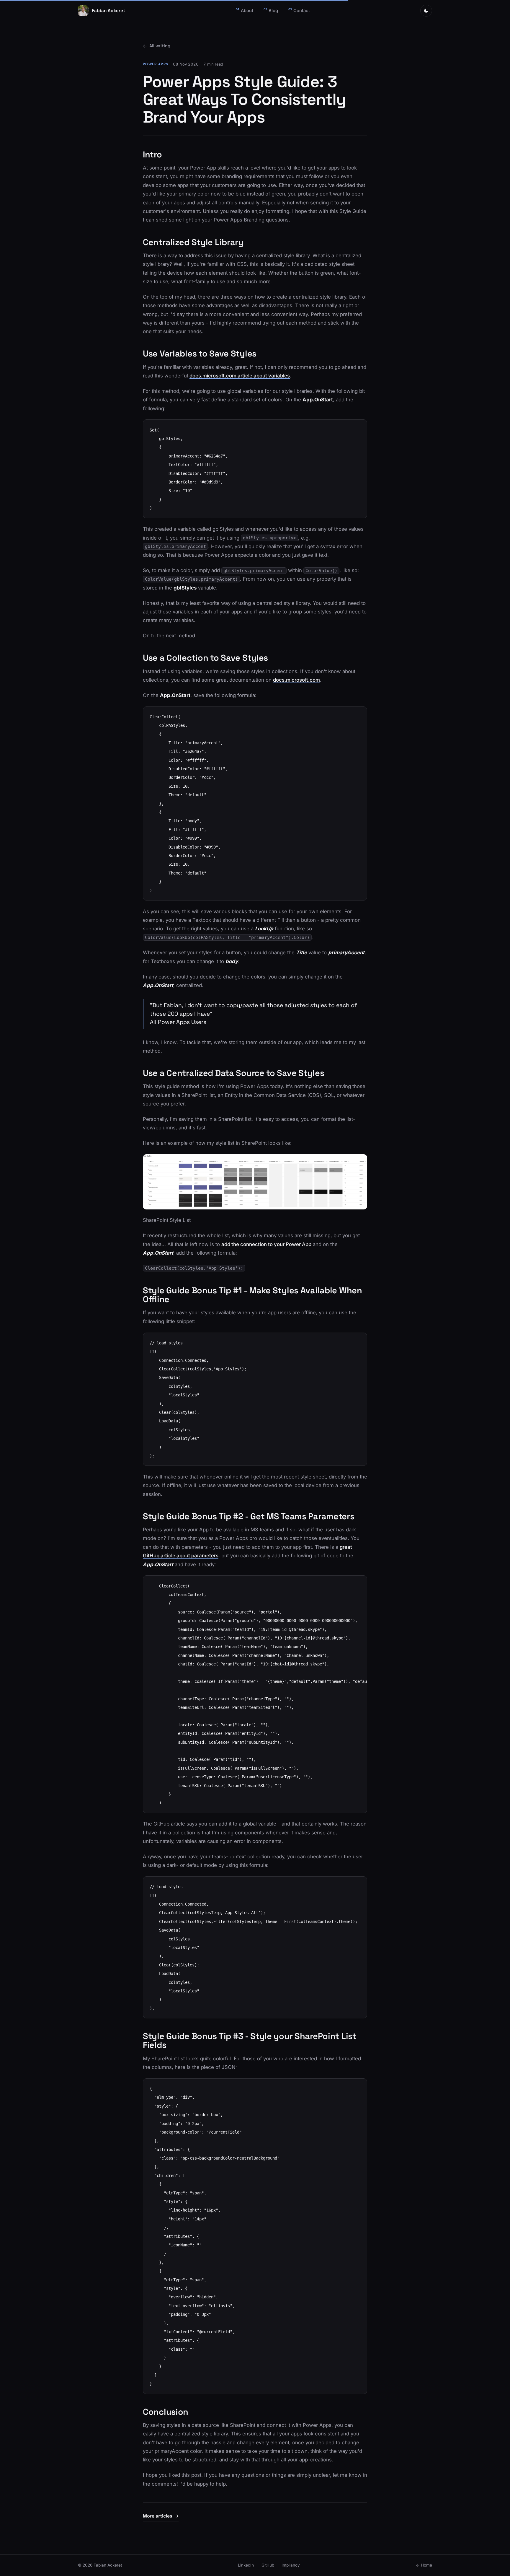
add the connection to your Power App (266, 1244)
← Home (424, 2565)
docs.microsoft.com (296, 680)
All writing (160, 46)
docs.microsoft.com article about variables (240, 376)
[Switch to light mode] (426, 11)
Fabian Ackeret (108, 10)
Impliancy (291, 2565)
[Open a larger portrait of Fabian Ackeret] (83, 11)
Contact (299, 10)
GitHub (268, 2565)
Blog (271, 10)
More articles (157, 2516)
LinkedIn (246, 2565)
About (245, 10)
